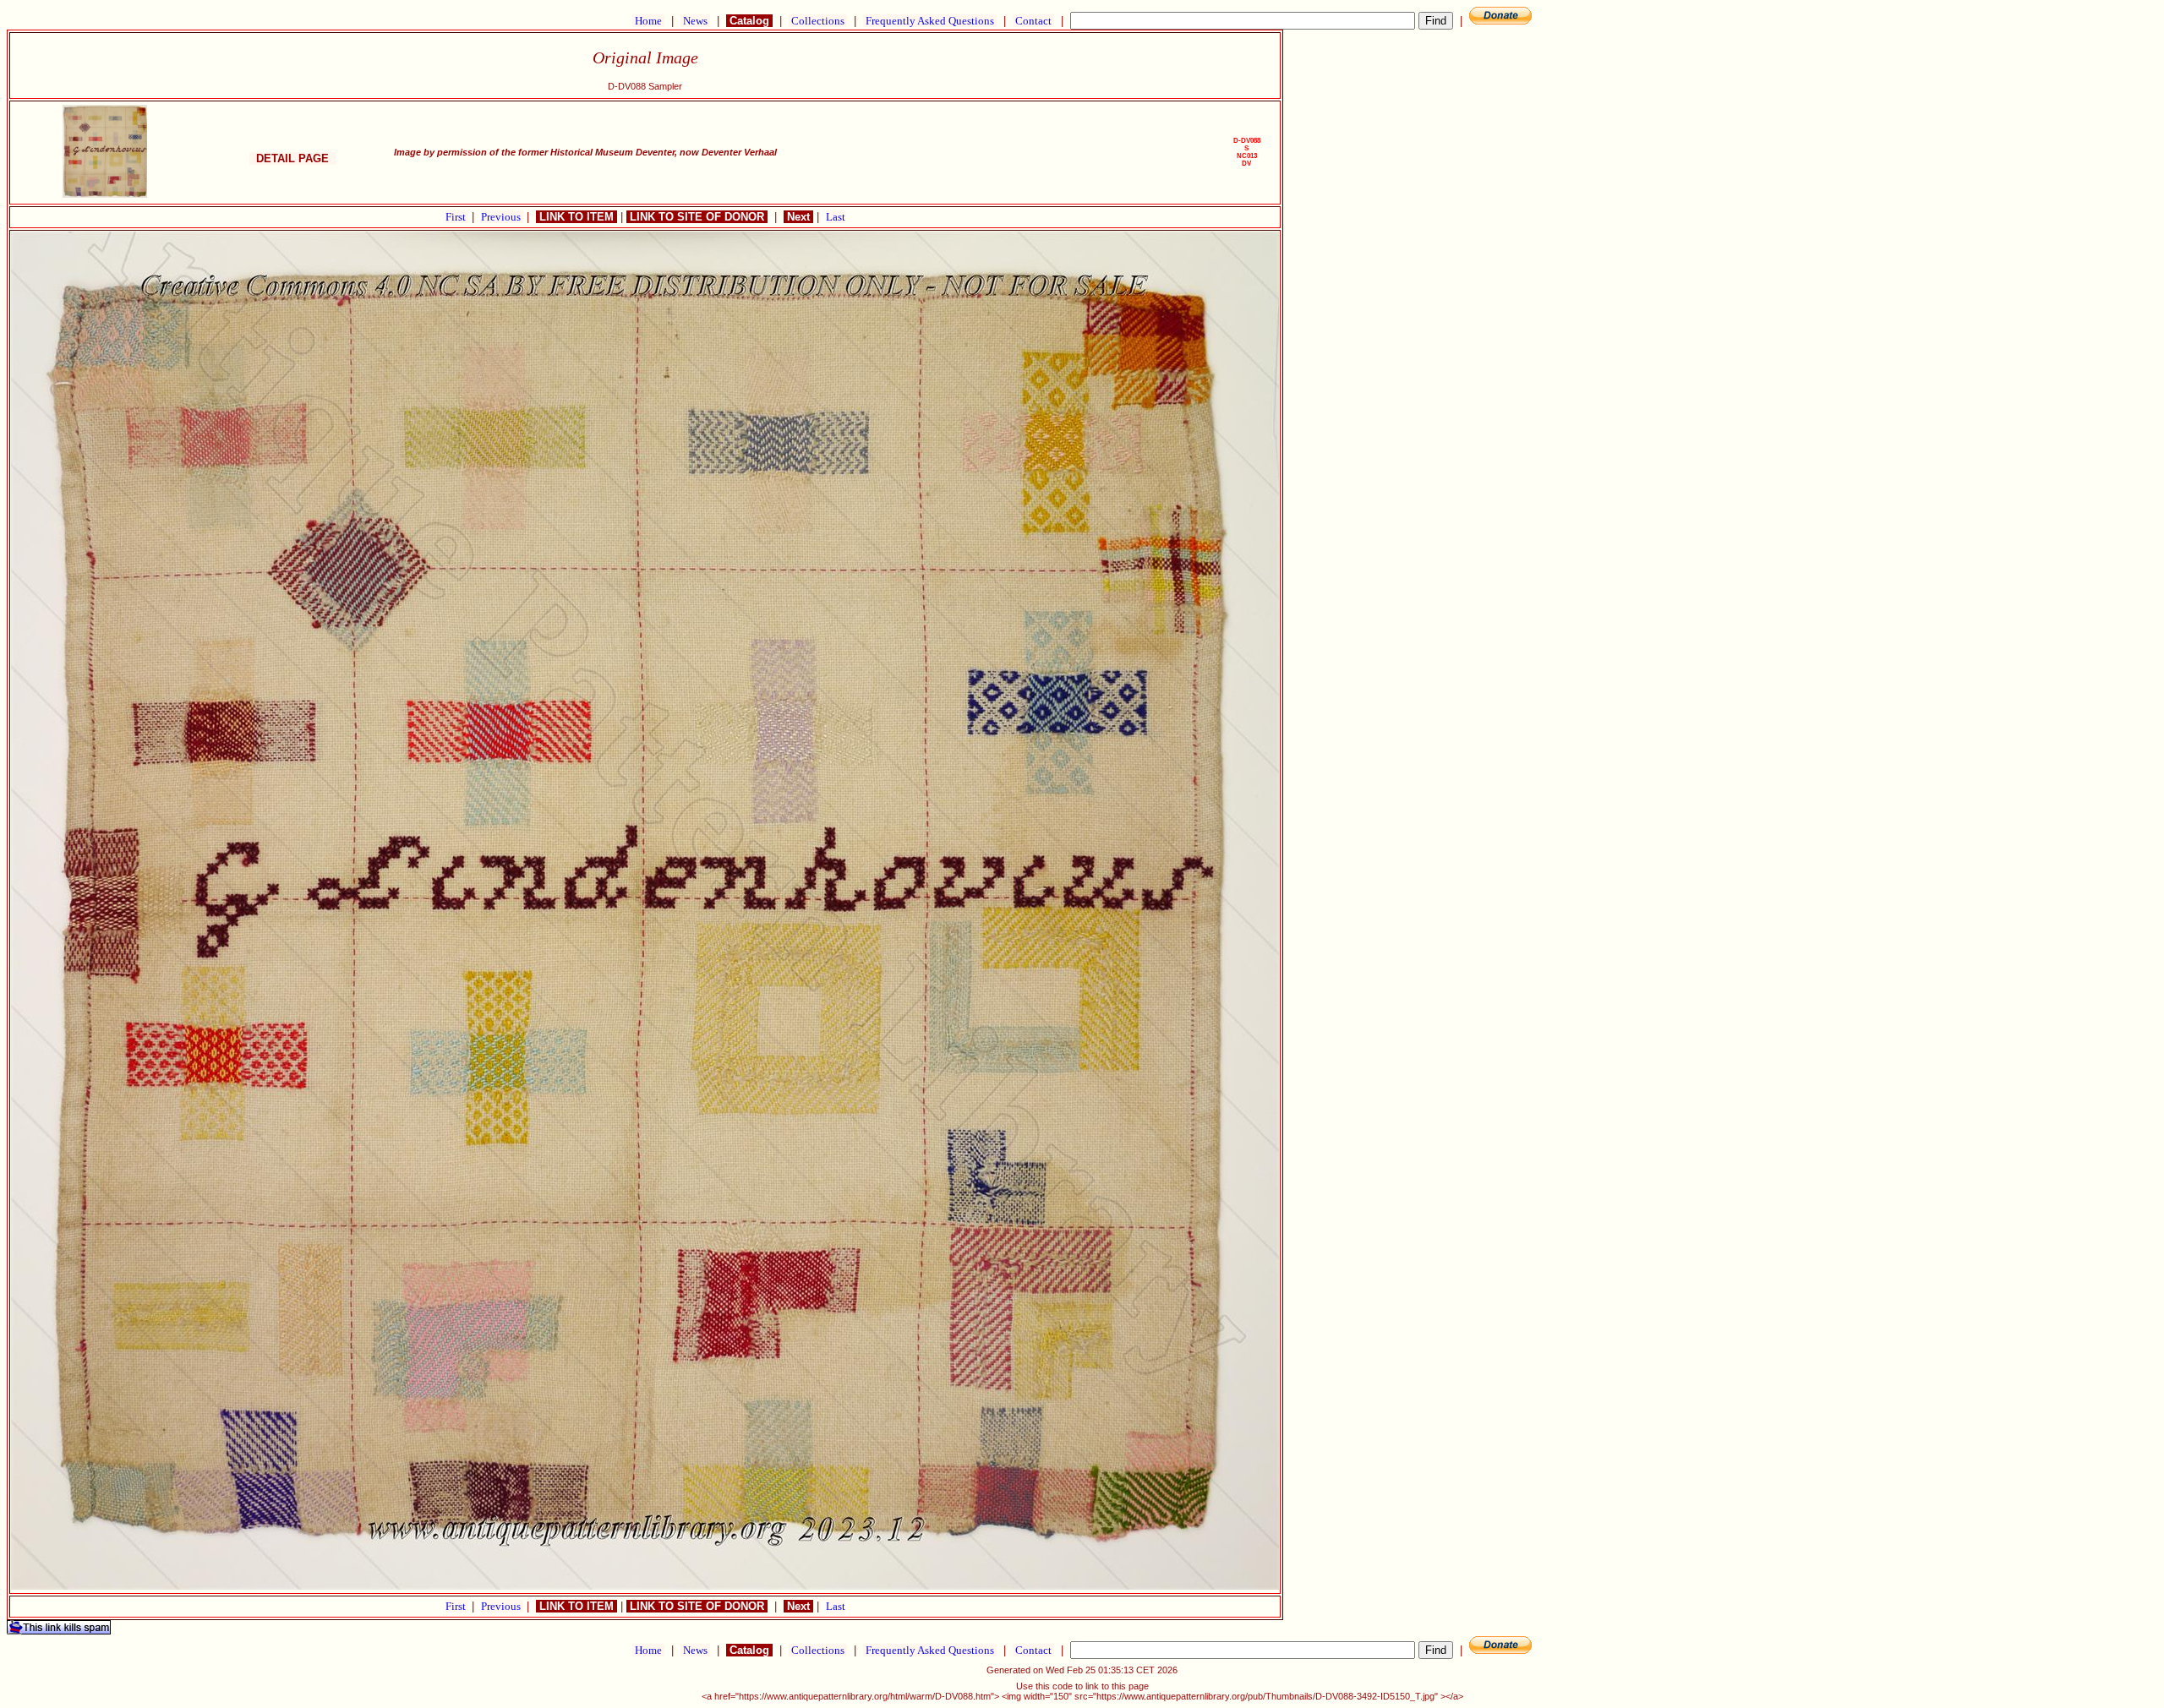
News (695, 21)
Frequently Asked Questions (930, 21)
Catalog (749, 21)
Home (648, 21)
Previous (502, 217)
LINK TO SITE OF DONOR (697, 217)
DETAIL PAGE (292, 158)
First (457, 217)
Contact (1033, 21)
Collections (818, 21)
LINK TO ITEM (577, 217)
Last (836, 217)
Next (798, 217)
